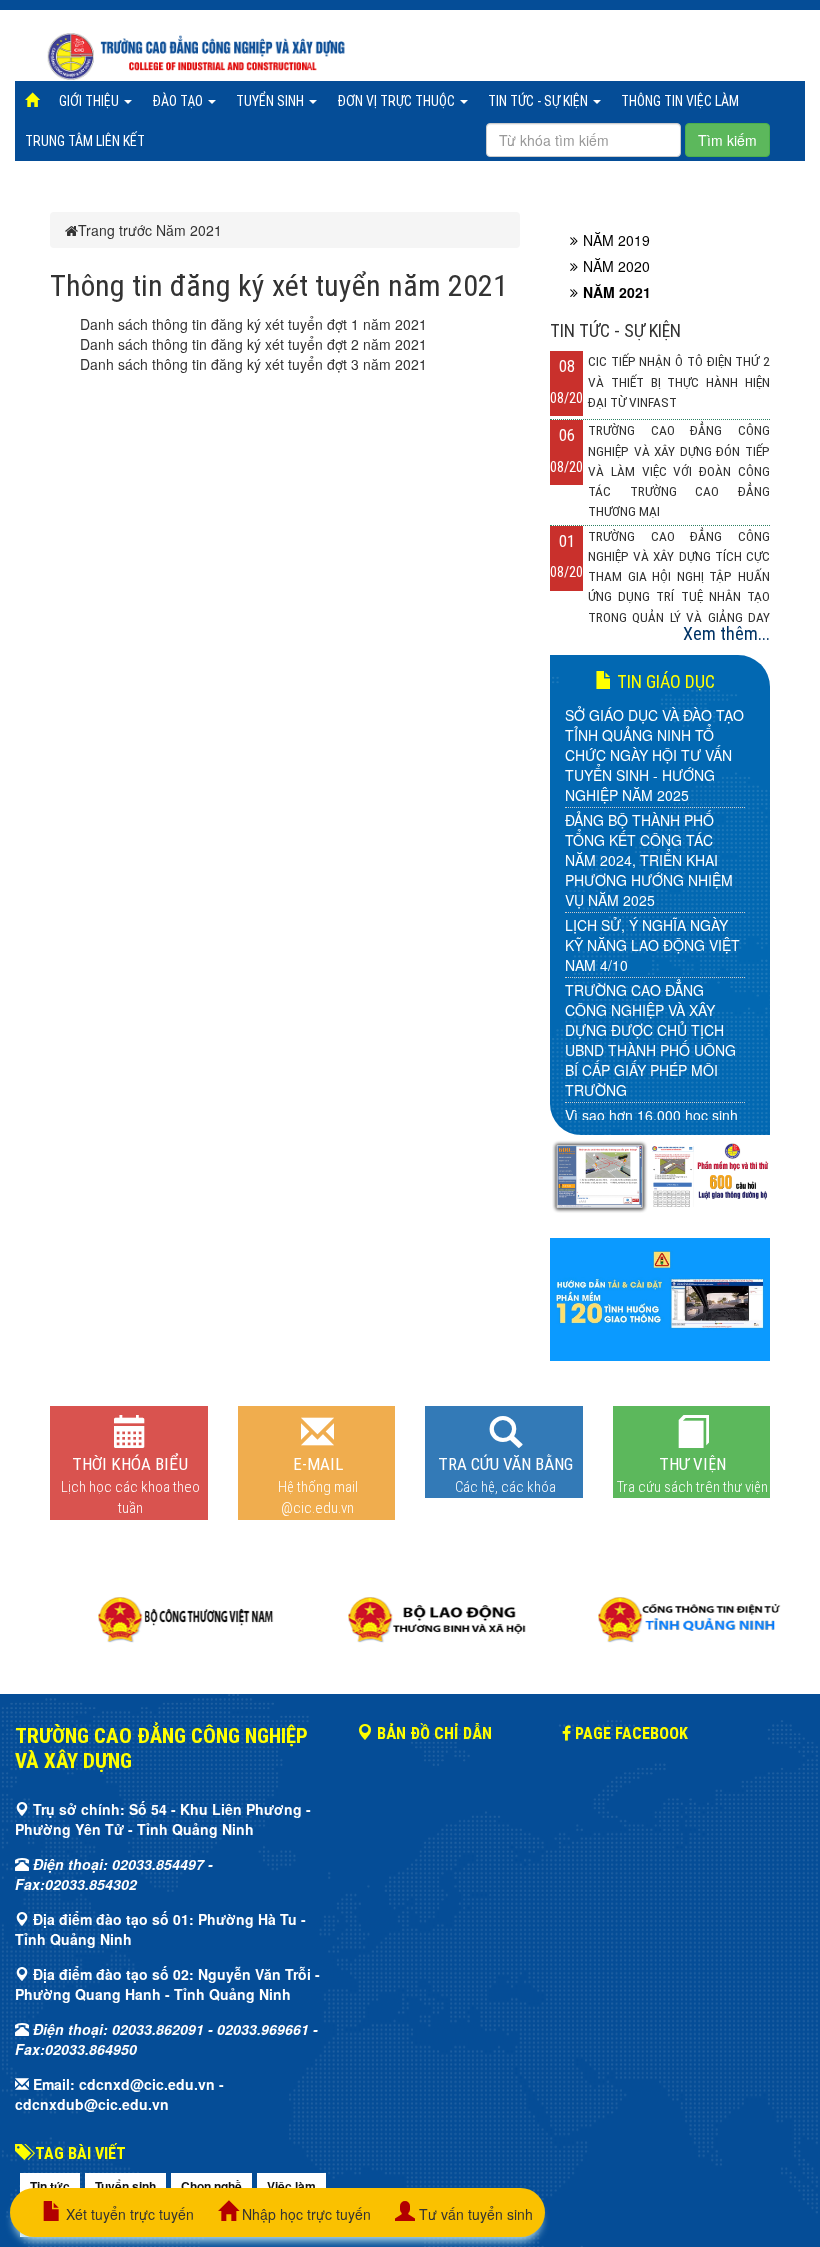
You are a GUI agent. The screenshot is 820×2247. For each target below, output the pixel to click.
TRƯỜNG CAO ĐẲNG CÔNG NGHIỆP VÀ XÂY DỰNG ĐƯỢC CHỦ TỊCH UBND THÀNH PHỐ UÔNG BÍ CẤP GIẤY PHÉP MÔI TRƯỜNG (650, 1040)
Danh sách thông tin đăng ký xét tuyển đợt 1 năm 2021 (253, 324)
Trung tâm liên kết (85, 141)
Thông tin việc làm (680, 101)
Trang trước (115, 230)
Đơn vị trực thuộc (397, 101)
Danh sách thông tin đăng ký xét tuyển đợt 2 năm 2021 (253, 344)
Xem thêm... (726, 633)
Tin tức (50, 2186)
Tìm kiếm (727, 140)
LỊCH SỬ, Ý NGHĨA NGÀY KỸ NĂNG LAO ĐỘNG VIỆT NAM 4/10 (652, 945)
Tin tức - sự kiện (539, 101)
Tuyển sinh (271, 101)
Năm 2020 (616, 266)
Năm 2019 (616, 240)
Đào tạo (179, 101)
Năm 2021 (189, 230)
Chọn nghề (211, 2186)
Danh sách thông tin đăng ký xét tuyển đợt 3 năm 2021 (253, 364)
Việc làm (291, 2186)
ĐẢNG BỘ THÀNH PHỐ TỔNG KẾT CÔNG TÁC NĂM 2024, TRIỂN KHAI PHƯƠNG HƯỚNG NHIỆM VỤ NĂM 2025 (649, 860)
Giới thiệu (90, 101)
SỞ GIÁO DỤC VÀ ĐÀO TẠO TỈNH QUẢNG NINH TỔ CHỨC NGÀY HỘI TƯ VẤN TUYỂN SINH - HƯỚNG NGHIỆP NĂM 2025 (654, 755)
